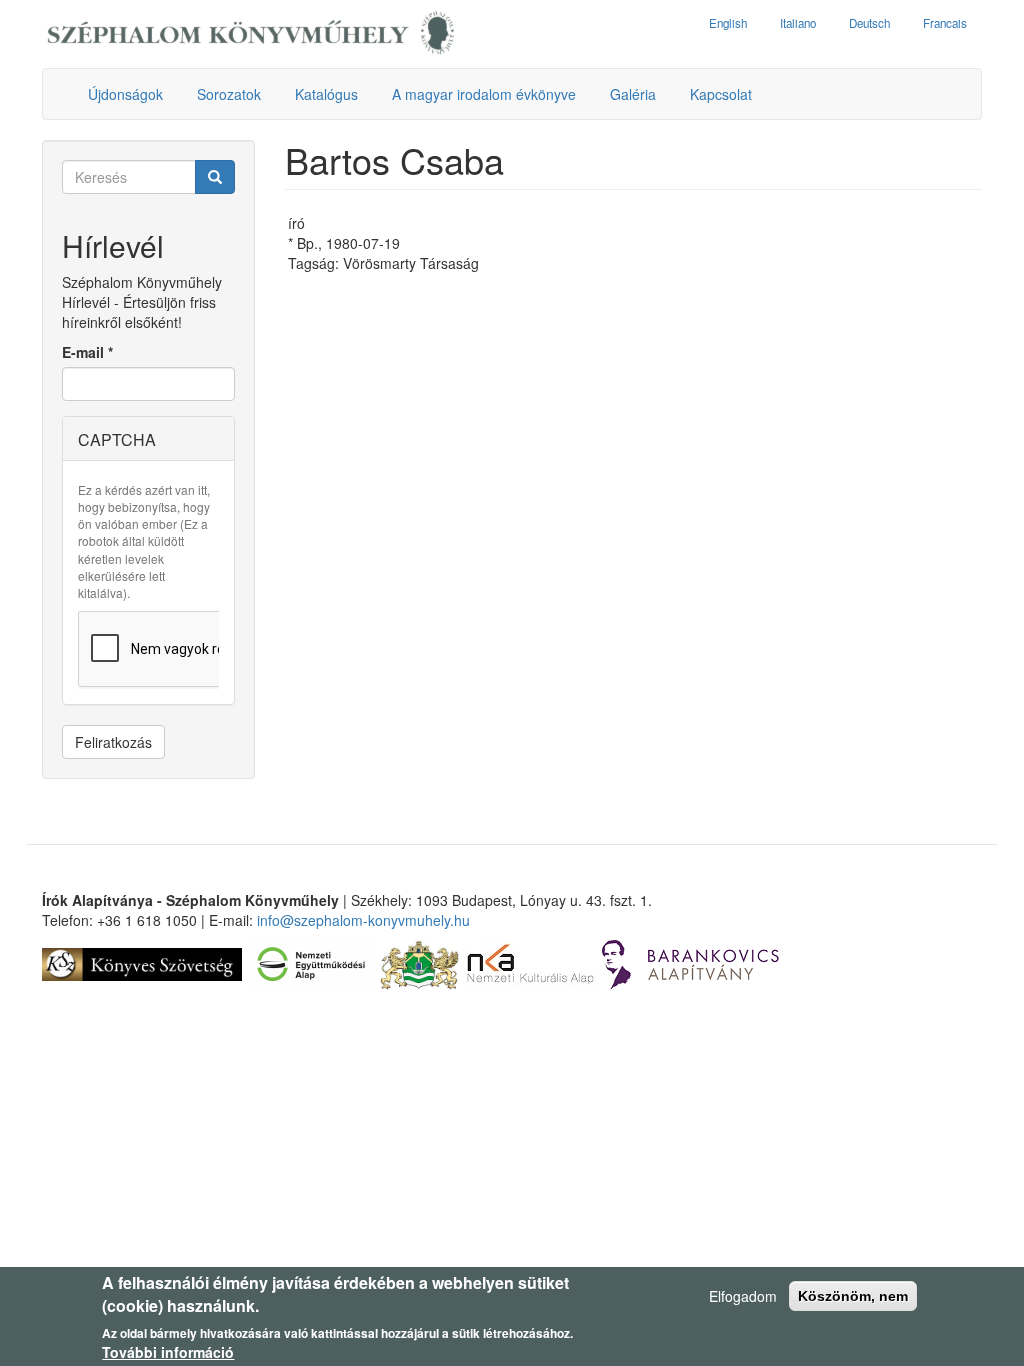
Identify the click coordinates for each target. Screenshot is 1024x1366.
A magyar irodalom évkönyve (484, 94)
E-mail (87, 352)
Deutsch (869, 23)
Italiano (798, 23)
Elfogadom (743, 1296)
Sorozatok (229, 94)
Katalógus (326, 94)
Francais (945, 23)
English (728, 23)
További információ (168, 1352)
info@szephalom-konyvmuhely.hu (363, 920)
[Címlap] (251, 34)
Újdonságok (125, 94)
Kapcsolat (721, 94)
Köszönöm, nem (853, 1296)
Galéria (633, 94)
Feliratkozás (113, 742)
